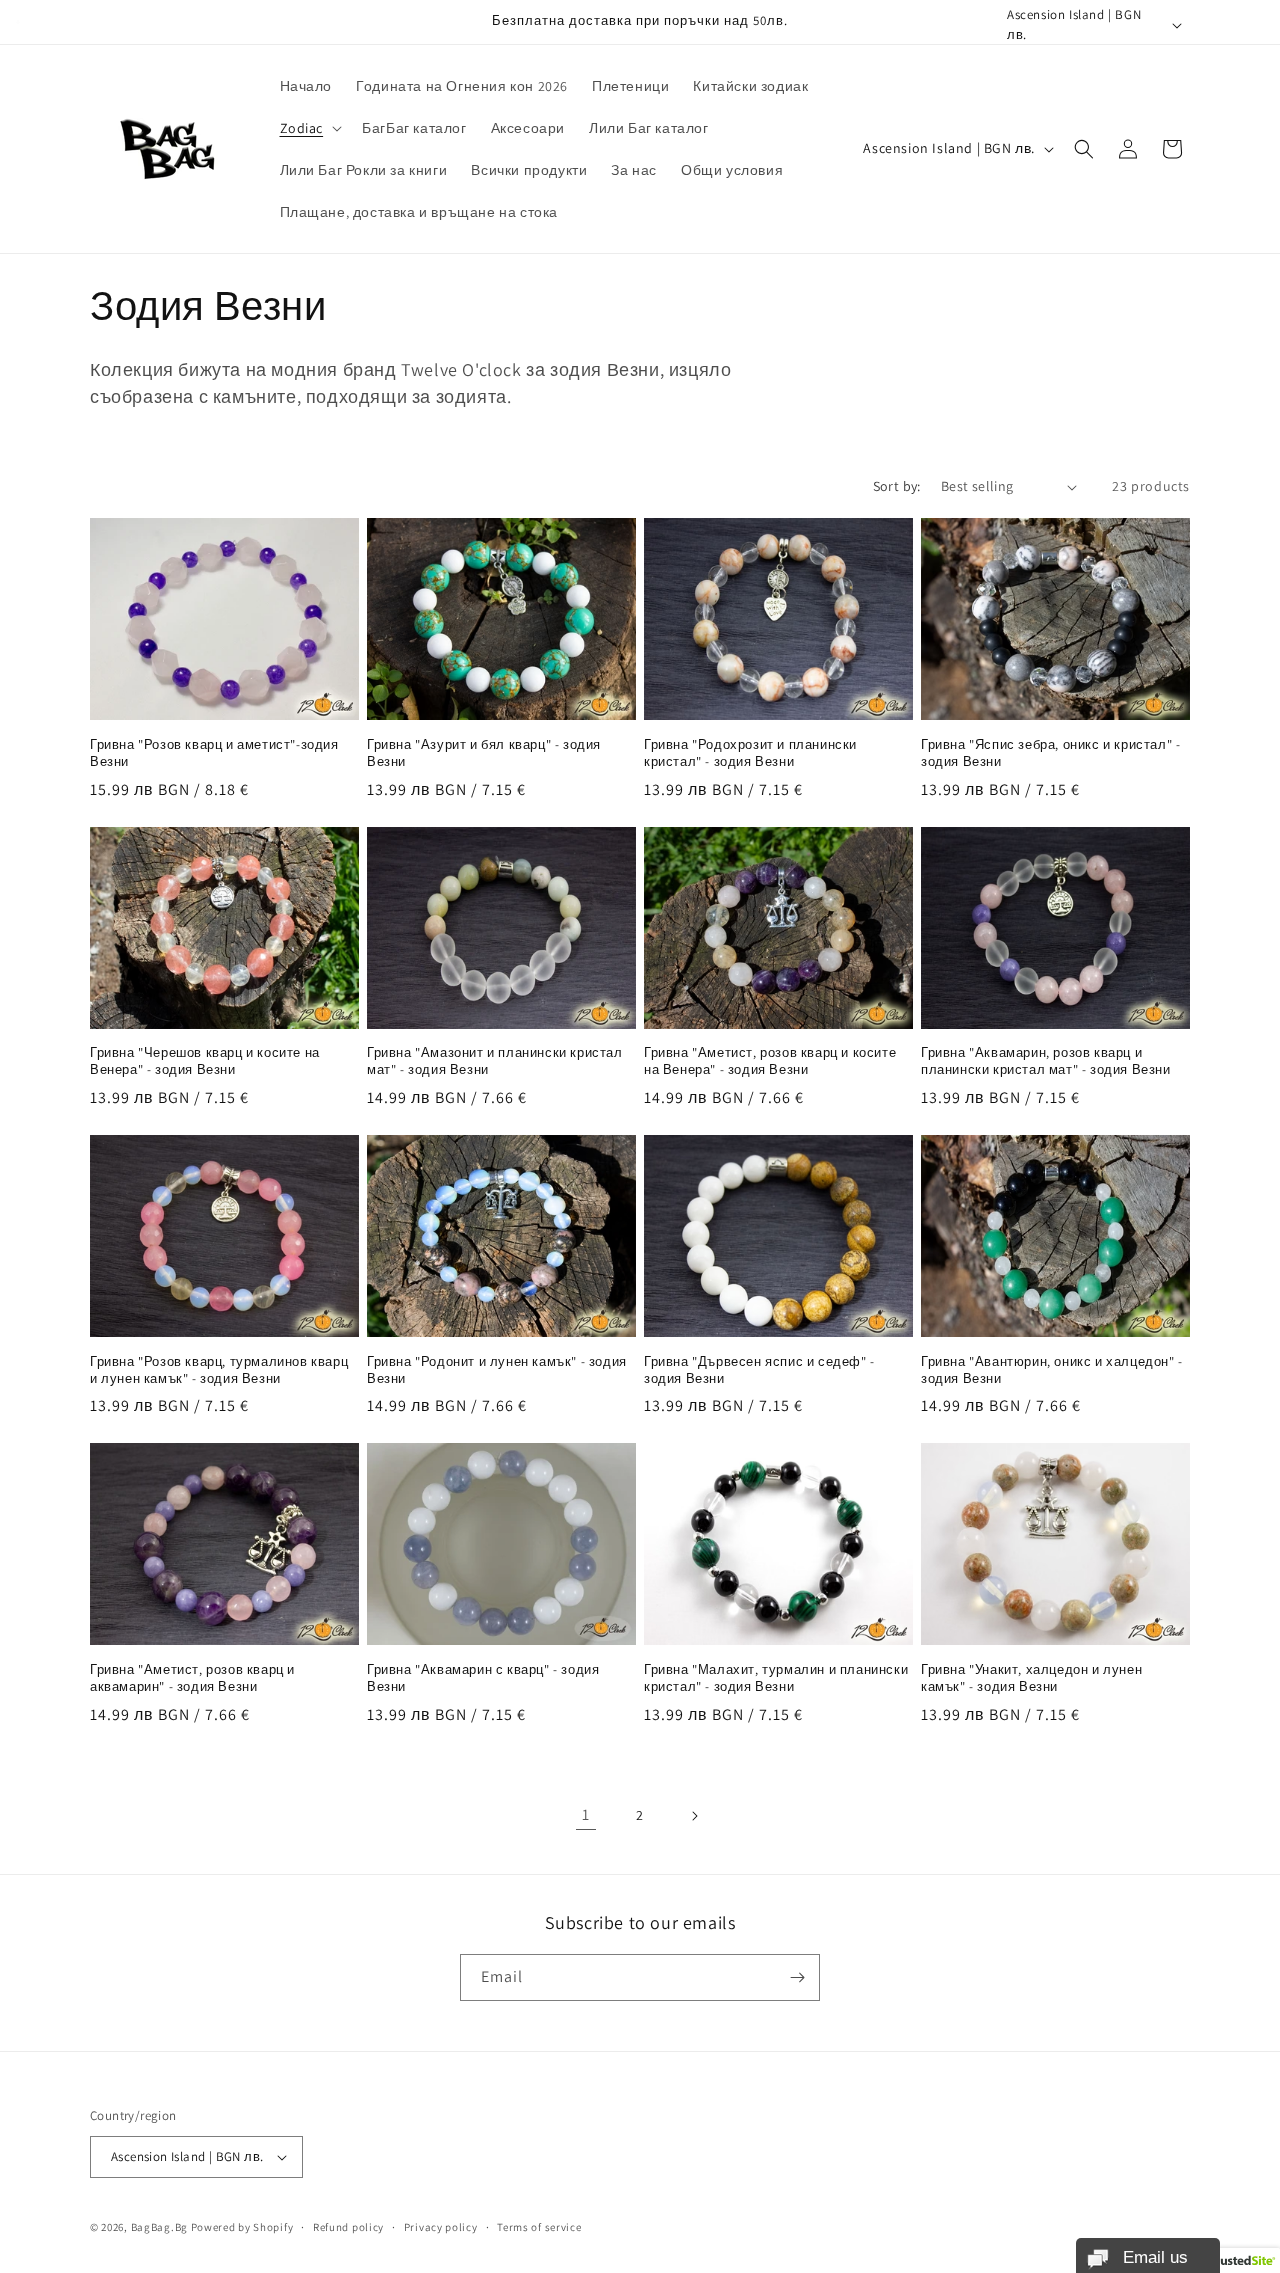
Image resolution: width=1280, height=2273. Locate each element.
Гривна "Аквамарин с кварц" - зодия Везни (483, 1678)
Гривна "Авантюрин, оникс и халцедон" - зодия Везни (1052, 1370)
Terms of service (539, 2227)
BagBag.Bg (159, 2227)
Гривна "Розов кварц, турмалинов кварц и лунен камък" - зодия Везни (219, 1370)
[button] (309, 128)
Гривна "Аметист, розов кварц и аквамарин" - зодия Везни (192, 1678)
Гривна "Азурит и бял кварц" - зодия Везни (484, 753)
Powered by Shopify (242, 2227)
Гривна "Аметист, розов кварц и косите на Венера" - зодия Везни (770, 1061)
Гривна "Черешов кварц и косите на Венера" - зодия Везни (205, 1061)
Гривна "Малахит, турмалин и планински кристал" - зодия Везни (776, 1678)
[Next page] (694, 1816)
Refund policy (348, 2227)
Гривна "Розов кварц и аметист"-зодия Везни (214, 753)
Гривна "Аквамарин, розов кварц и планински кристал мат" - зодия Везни (1046, 1061)
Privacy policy (441, 2227)
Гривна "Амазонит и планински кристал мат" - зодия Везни (495, 1061)
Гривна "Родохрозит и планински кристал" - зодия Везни (750, 753)
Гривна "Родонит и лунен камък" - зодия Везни (497, 1370)
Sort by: (897, 486)
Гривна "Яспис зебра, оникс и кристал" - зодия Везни (1050, 753)
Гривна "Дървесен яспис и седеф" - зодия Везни (759, 1370)
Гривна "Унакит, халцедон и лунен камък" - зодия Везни (1031, 1678)
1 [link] (586, 1814)
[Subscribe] (797, 1977)
